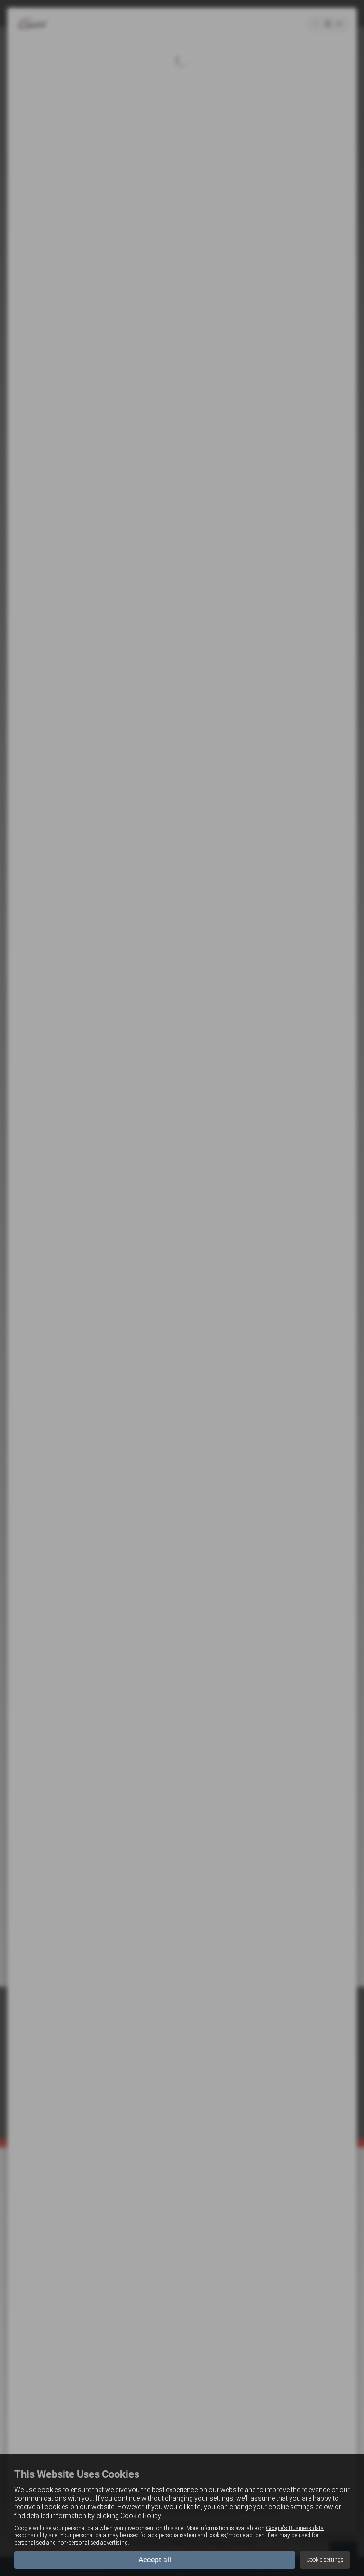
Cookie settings (325, 2560)
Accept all (155, 2560)
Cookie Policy (141, 2516)
